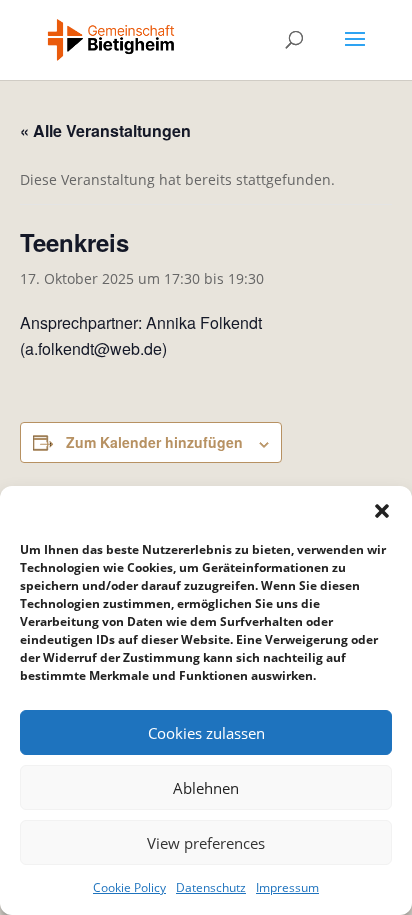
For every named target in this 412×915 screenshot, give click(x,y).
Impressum (287, 887)
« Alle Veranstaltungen (105, 130)
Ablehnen (206, 788)
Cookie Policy (129, 887)
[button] (382, 511)
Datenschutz (211, 887)
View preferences (206, 843)
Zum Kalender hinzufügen (154, 442)
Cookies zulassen (206, 733)
